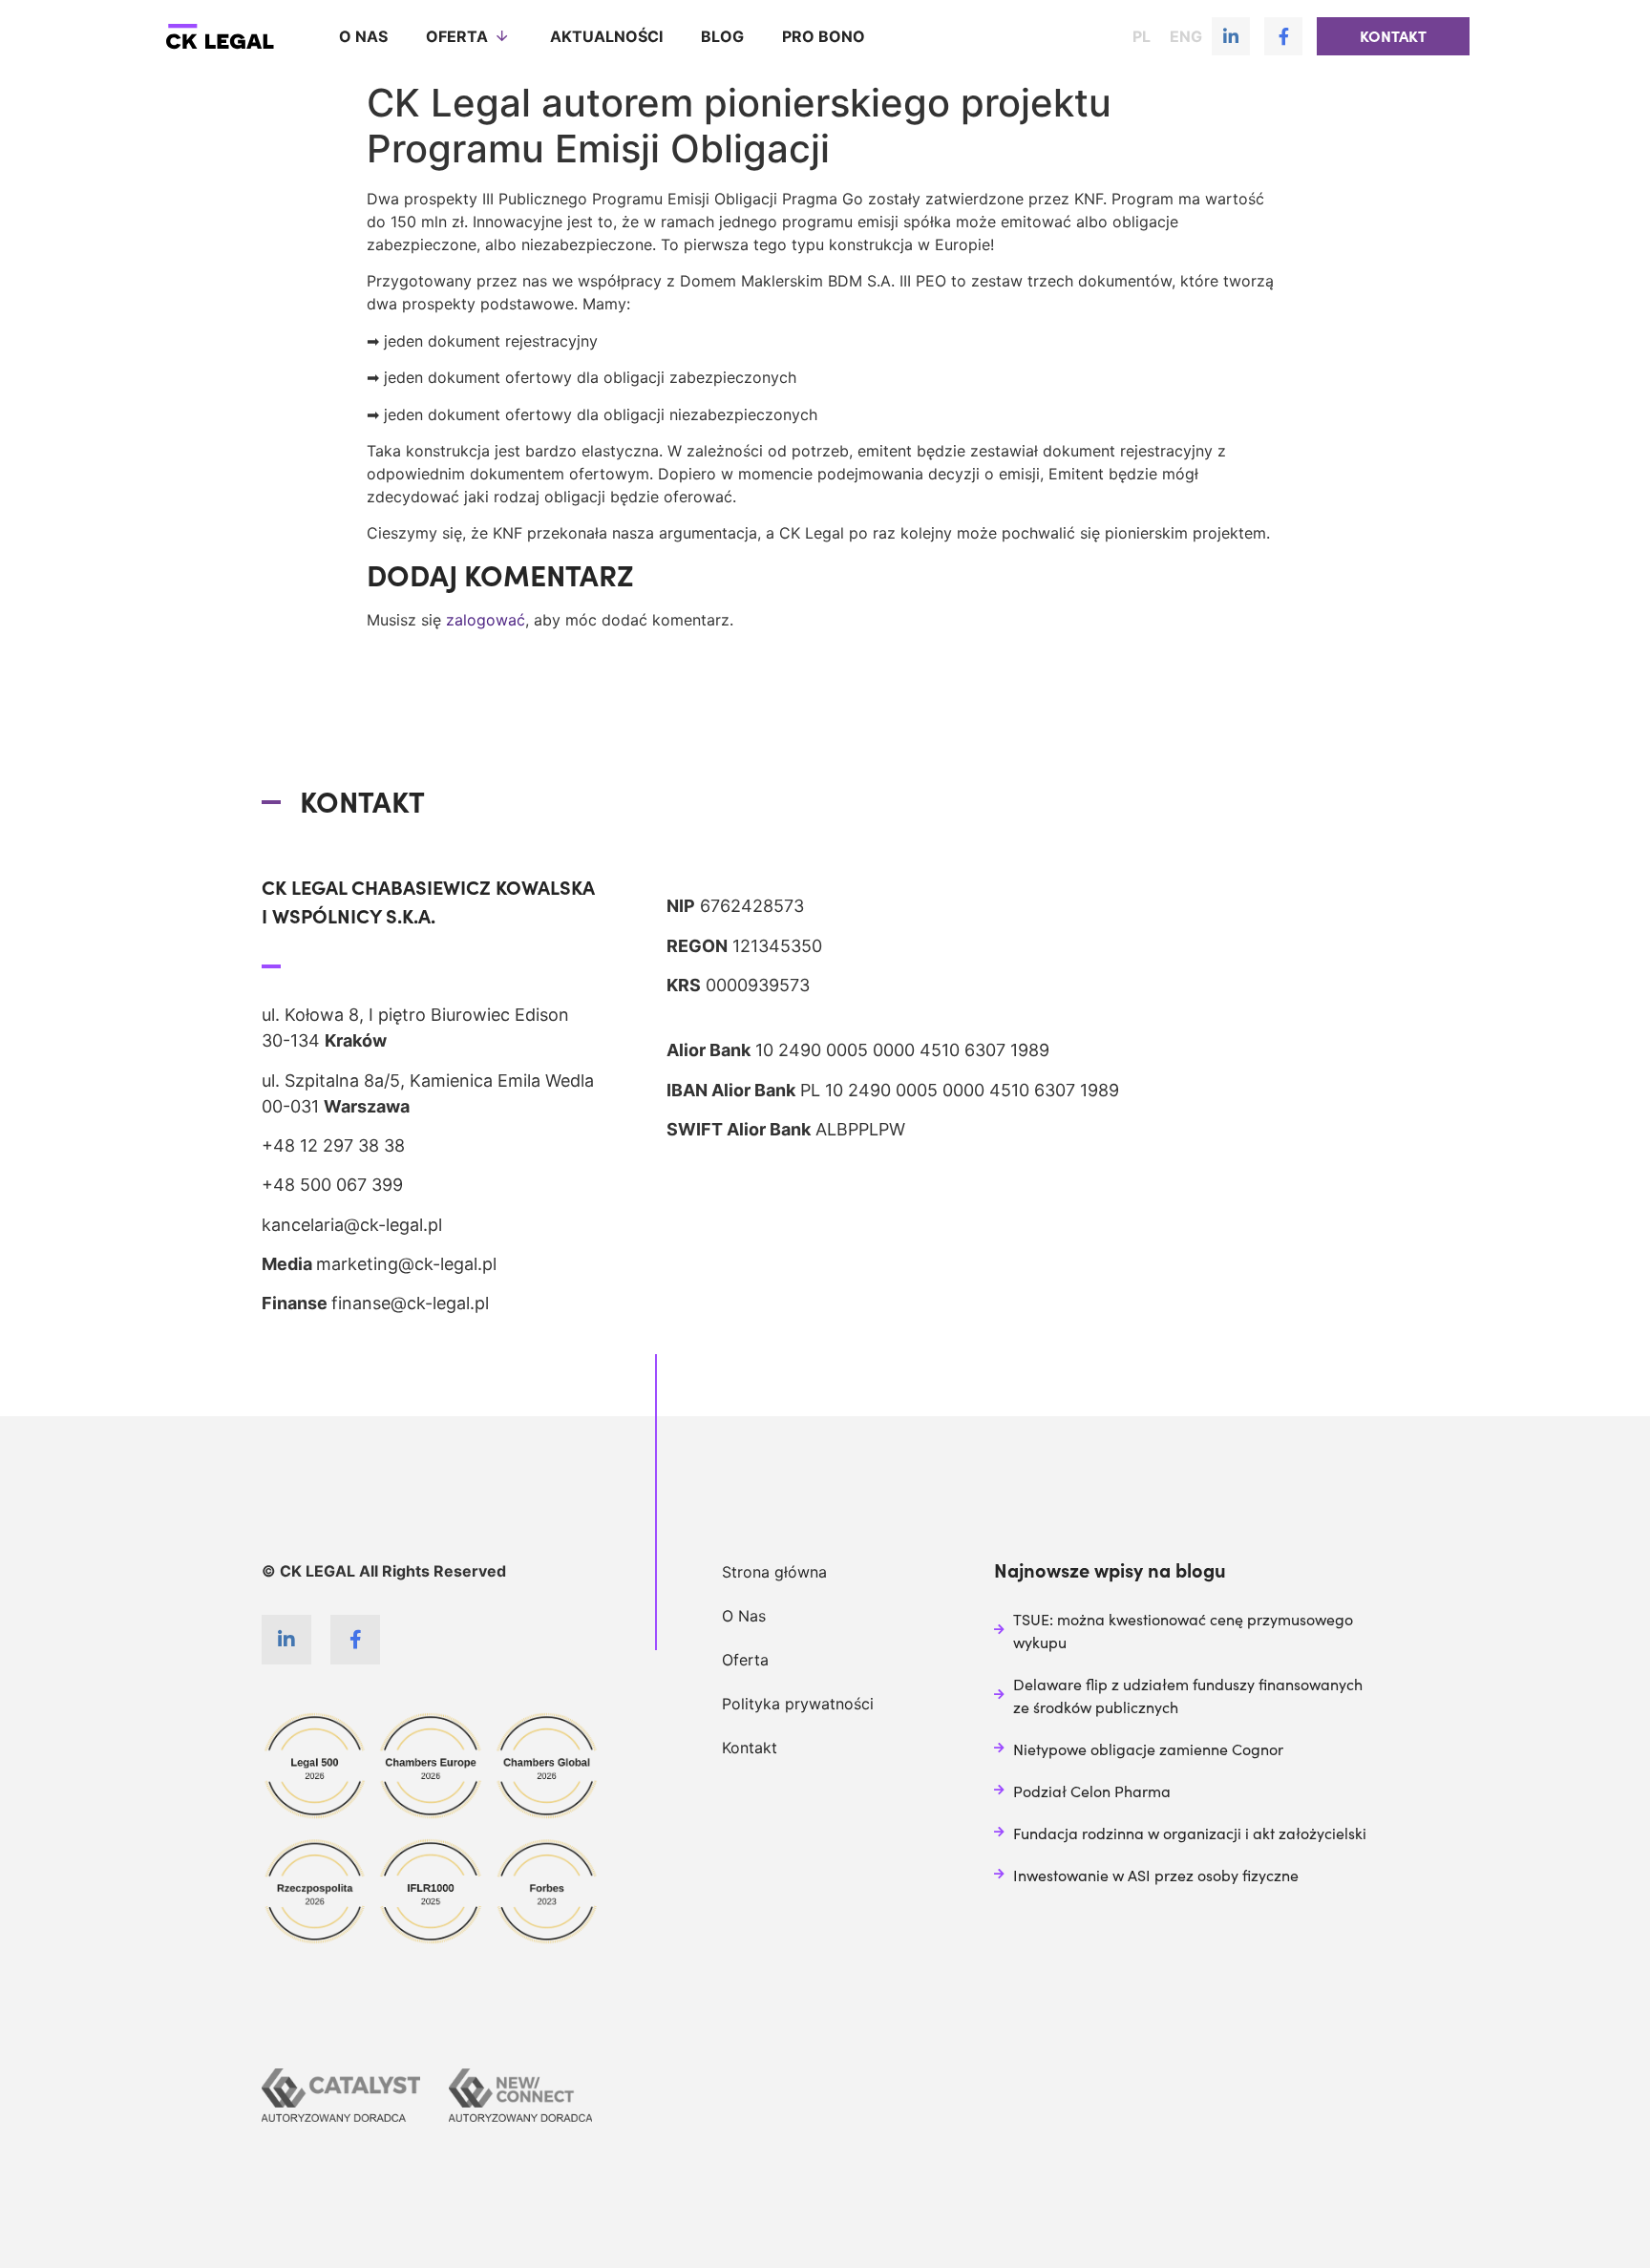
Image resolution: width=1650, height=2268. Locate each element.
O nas (363, 36)
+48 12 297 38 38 (333, 1145)
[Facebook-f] (1283, 36)
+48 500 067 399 (332, 1185)
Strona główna (774, 1572)
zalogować (486, 620)
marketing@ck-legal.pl (406, 1264)
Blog (722, 36)
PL (1142, 36)
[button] (1393, 36)
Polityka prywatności (798, 1704)
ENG (1186, 36)
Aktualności (606, 36)
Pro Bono (824, 36)
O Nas (744, 1616)
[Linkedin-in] (1231, 36)
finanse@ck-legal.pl (410, 1303)
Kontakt (750, 1748)
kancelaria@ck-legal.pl (352, 1225)
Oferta (457, 36)
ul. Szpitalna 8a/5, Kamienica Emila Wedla (428, 1081)
